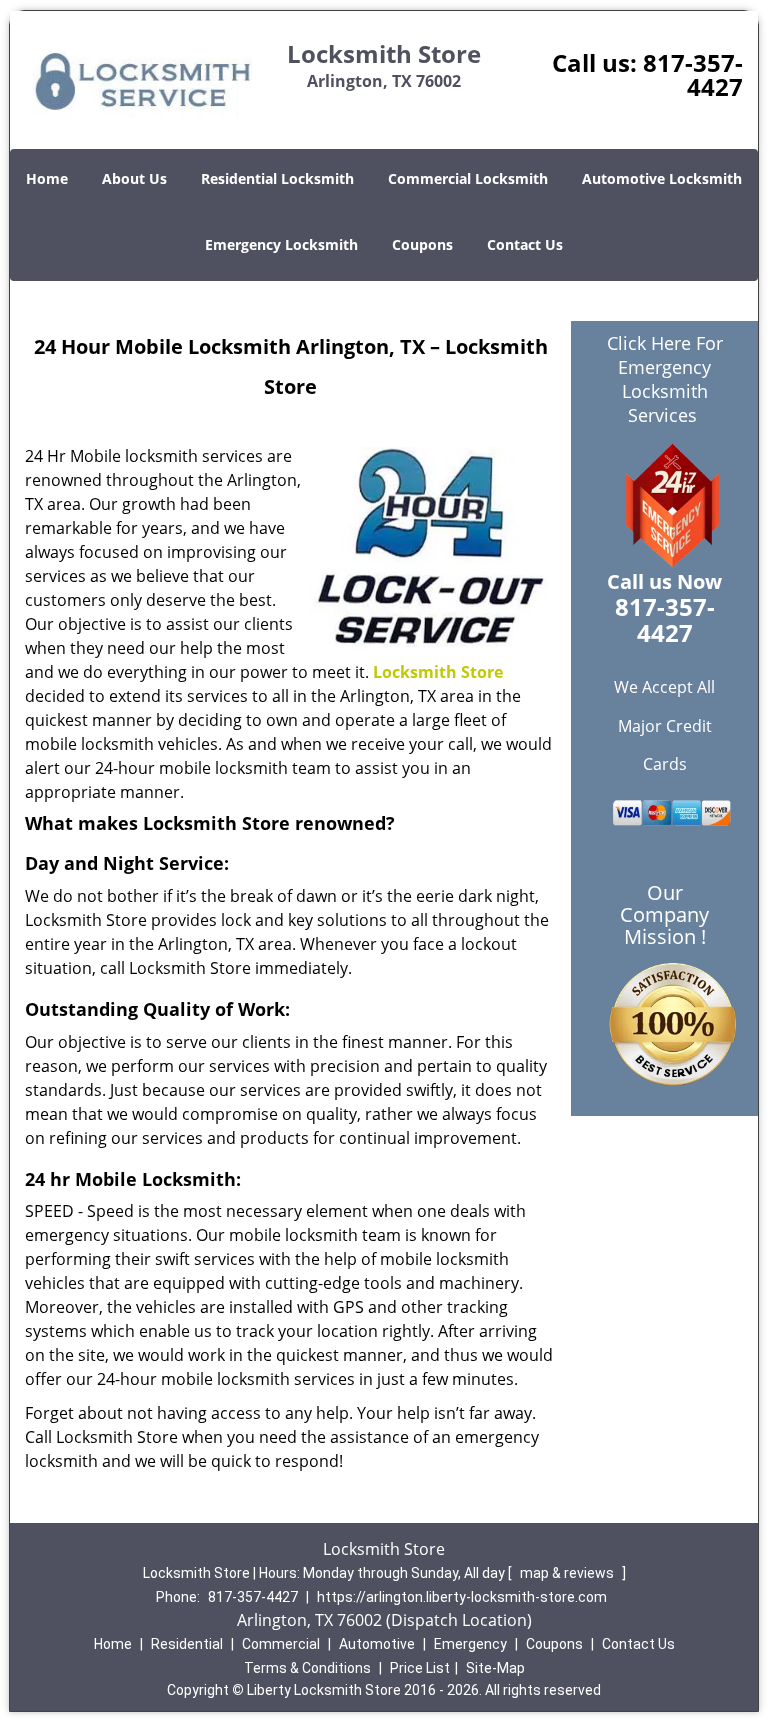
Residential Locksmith (277, 178)
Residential (187, 1644)
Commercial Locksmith (468, 178)
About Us (134, 178)
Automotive (377, 1644)
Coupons (422, 244)
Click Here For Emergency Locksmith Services (665, 379)
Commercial (281, 1644)
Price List (420, 1668)
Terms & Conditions (307, 1668)
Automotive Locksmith (662, 178)
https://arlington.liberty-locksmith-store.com (462, 1597)
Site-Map (495, 1668)
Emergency (470, 1644)
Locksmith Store (438, 672)
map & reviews (568, 1573)
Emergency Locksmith (281, 244)
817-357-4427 (693, 74)
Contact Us (525, 244)
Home (47, 178)
